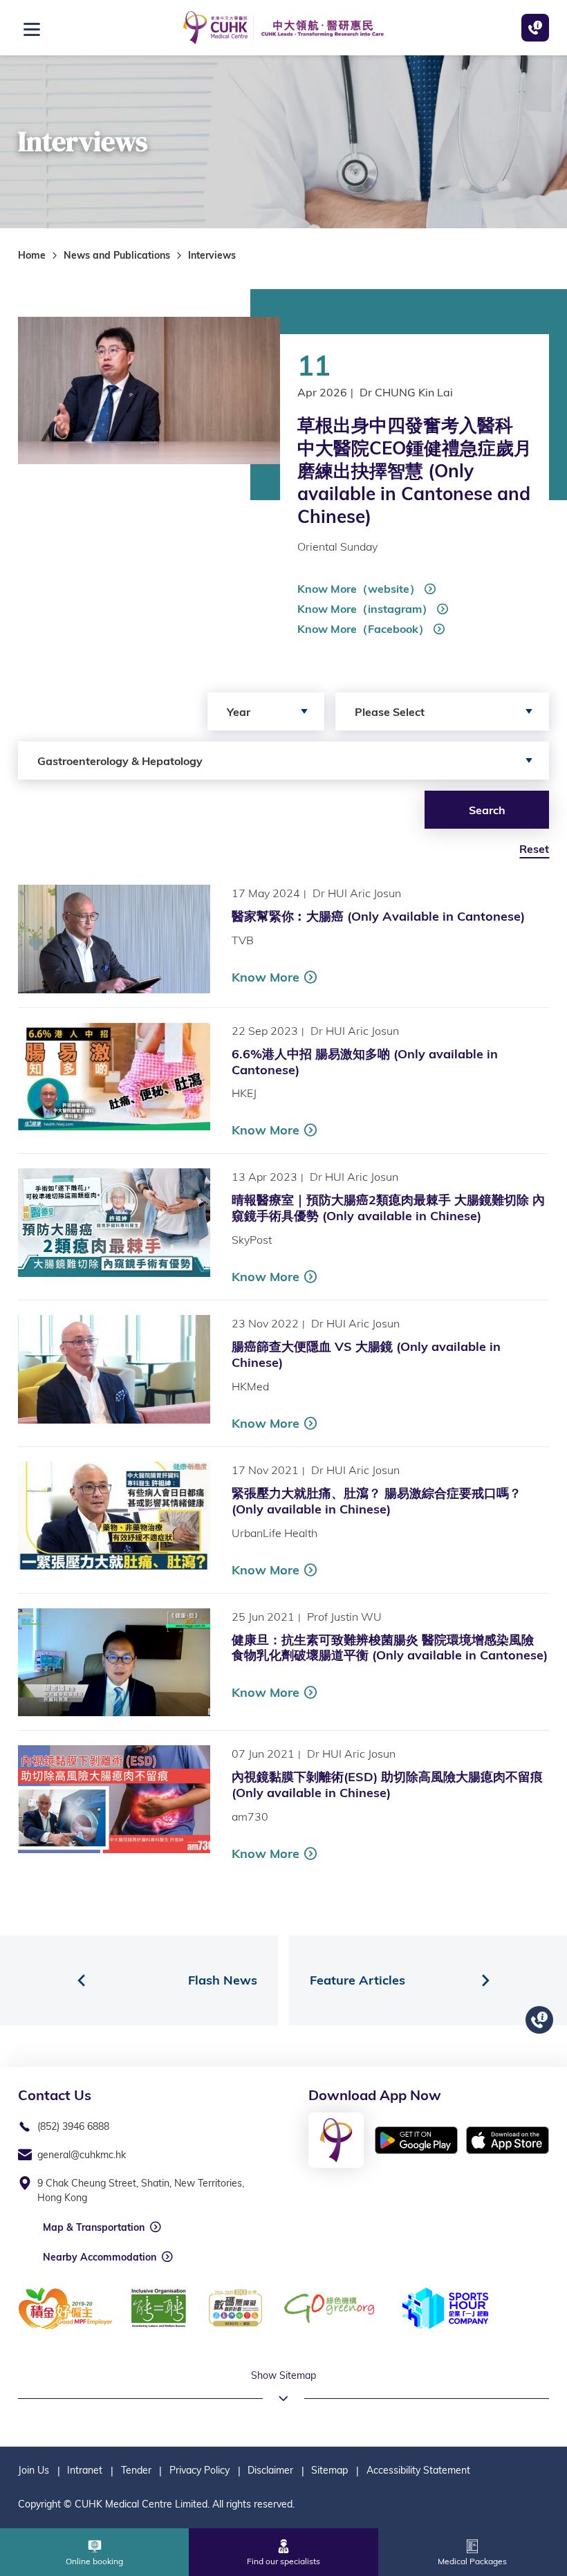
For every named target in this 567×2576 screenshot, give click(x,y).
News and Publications (117, 255)
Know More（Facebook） (363, 629)
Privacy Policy (199, 2470)
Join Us (34, 2470)
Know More (266, 977)
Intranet (85, 2470)
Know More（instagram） (365, 609)
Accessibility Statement (418, 2470)
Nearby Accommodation (100, 2257)
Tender (136, 2470)
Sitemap (329, 2470)
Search (487, 810)
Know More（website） (359, 589)
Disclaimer (270, 2470)
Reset (534, 849)
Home (32, 255)
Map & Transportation (94, 2227)
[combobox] (266, 711)
